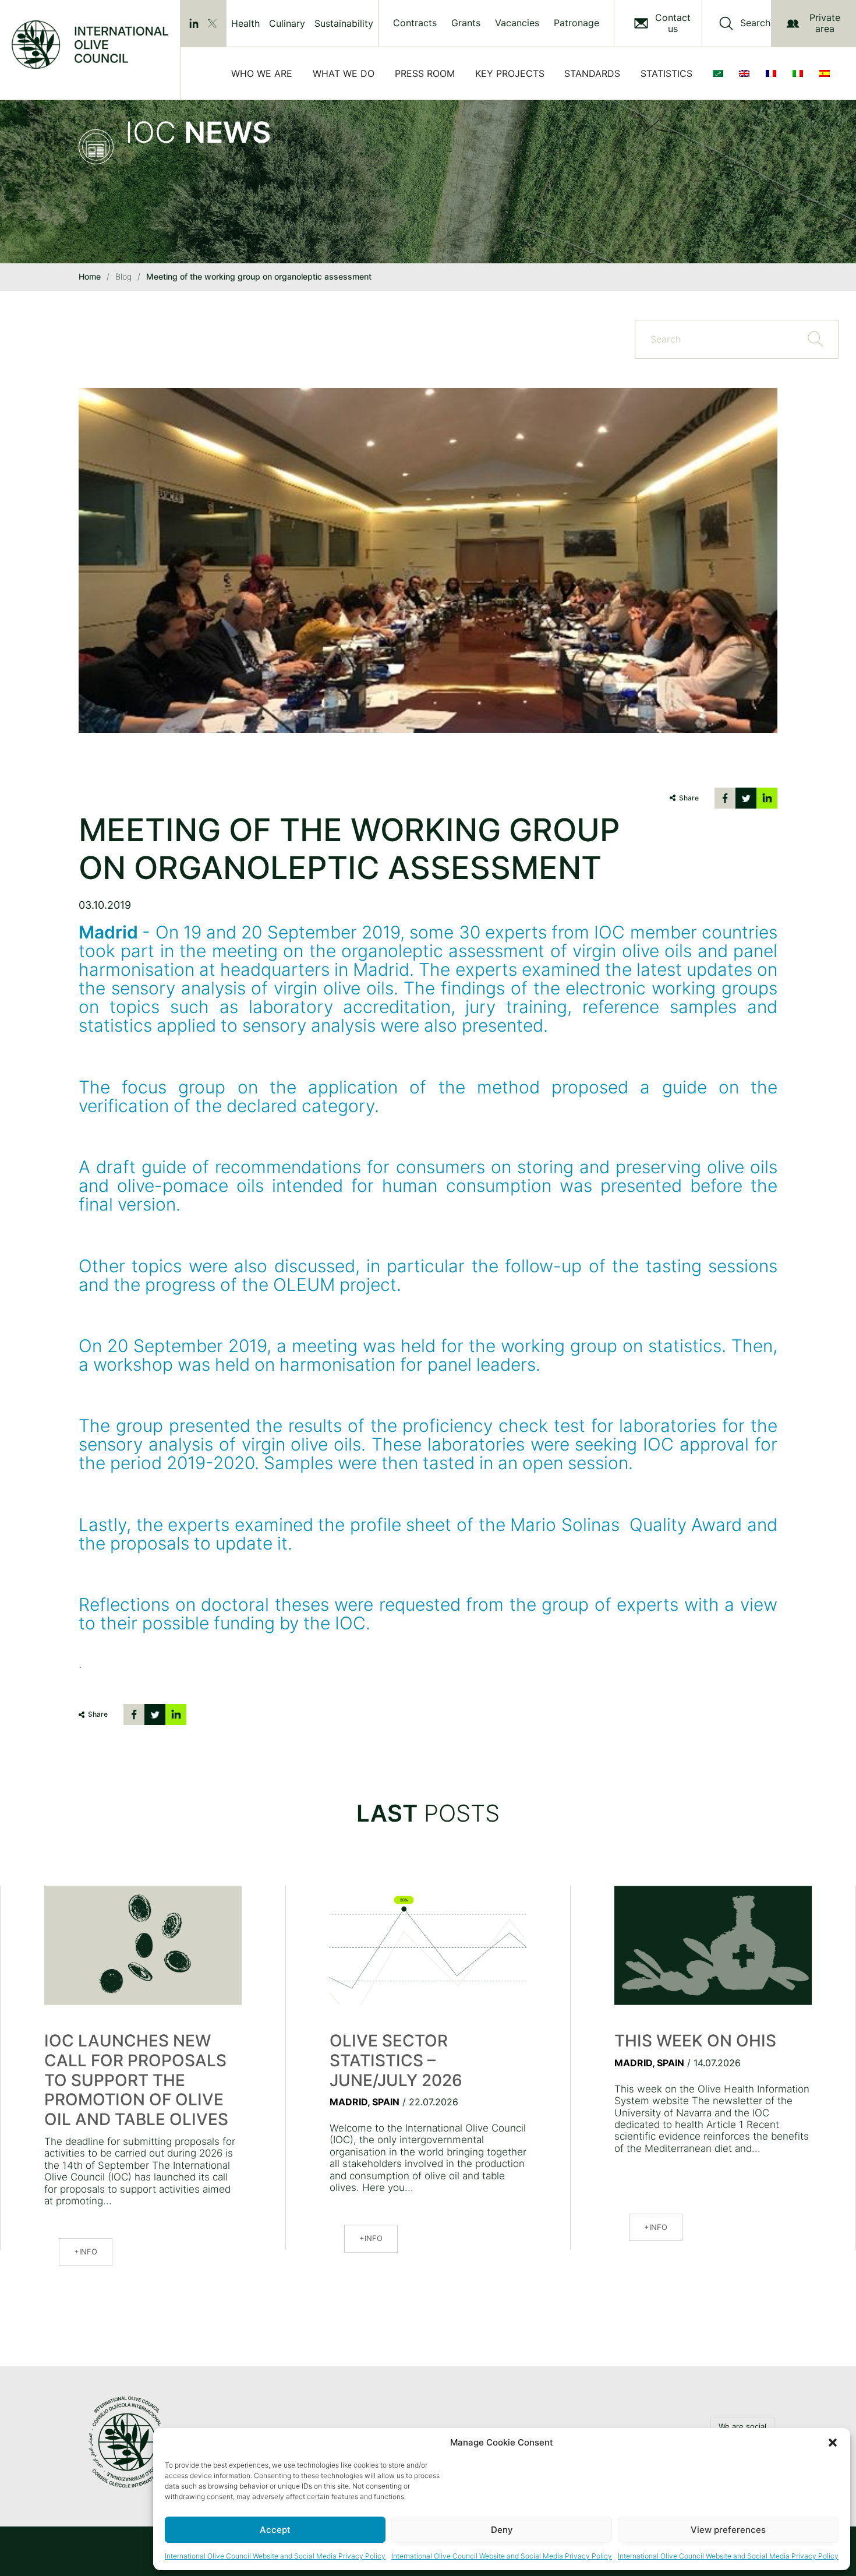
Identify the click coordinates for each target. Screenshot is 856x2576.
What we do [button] (344, 73)
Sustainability (344, 23)
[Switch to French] (773, 73)
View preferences (728, 2530)
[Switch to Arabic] (720, 73)
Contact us (673, 23)
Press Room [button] (425, 73)
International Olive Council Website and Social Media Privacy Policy (275, 2556)
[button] (833, 2443)
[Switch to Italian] (800, 73)
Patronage (576, 23)
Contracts (415, 23)
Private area (825, 23)
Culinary (287, 23)
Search (755, 23)
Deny (502, 2530)
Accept (275, 2530)
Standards (592, 73)
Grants (466, 23)
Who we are (262, 73)
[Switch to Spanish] (827, 73)
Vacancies (517, 23)
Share (689, 798)
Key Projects (510, 73)
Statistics (666, 73)
